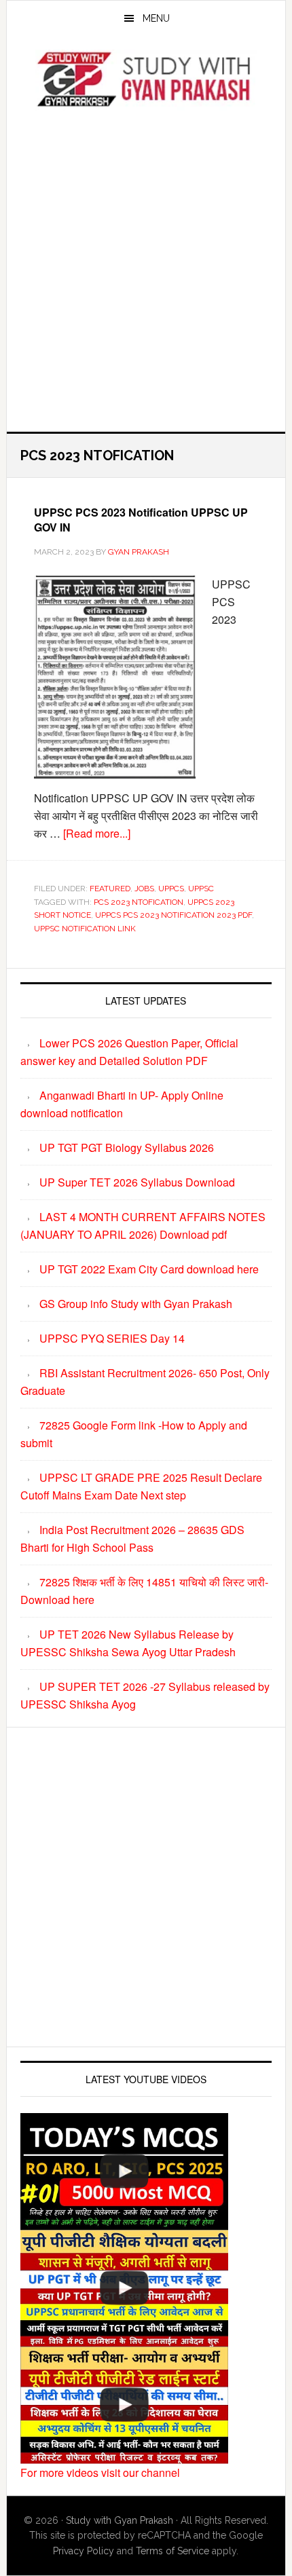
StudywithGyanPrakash (146, 80)
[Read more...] (97, 833)
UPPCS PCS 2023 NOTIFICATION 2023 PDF (174, 915)
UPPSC (201, 889)
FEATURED (110, 889)
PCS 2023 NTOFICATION (139, 902)
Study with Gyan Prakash (120, 2520)
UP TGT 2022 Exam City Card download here (149, 1269)
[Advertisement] (146, 267)
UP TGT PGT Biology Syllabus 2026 (127, 1147)
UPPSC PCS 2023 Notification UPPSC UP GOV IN (141, 520)
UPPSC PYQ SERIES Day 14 (112, 1338)
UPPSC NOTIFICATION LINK (85, 929)
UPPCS (171, 889)
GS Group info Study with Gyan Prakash (136, 1304)
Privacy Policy (84, 2551)
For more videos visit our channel (100, 2472)
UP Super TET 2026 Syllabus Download (137, 1182)
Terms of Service (172, 2551)
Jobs (144, 889)
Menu (156, 18)
